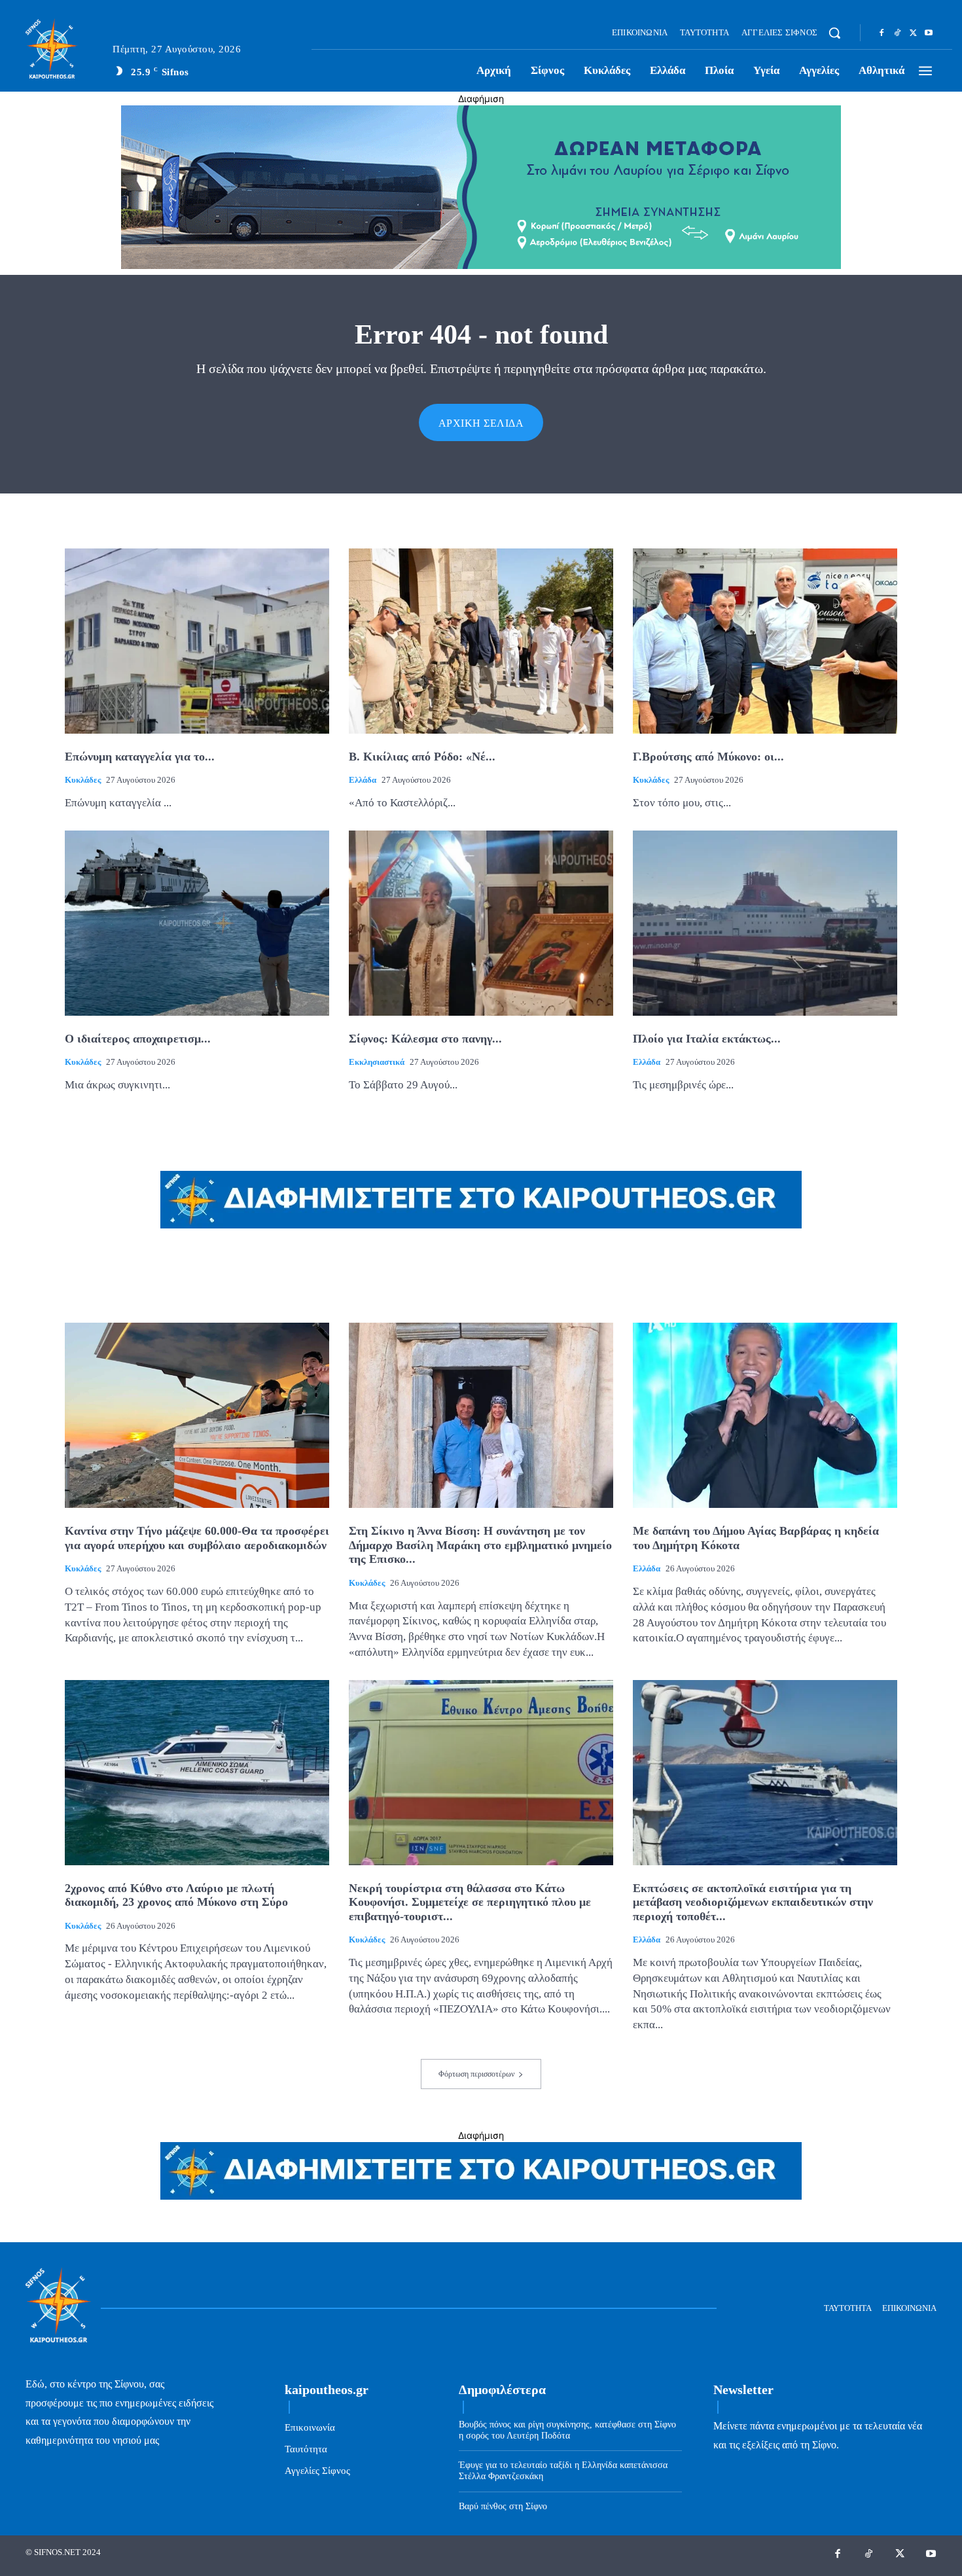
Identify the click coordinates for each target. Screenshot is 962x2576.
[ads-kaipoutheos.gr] (481, 2196)
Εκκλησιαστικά (377, 1062)
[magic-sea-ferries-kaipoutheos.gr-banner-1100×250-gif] (481, 265)
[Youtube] (929, 33)
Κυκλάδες (83, 780)
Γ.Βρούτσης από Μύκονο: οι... (708, 757)
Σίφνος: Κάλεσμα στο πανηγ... (425, 1039)
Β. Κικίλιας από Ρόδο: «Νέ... (422, 757)
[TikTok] (897, 33)
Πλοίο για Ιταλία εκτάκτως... (707, 1039)
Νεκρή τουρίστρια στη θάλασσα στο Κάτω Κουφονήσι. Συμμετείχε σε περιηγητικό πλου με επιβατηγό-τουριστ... (470, 1902)
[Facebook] (882, 33)
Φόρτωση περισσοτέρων (476, 2074)
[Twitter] (913, 33)
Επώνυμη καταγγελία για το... (140, 757)
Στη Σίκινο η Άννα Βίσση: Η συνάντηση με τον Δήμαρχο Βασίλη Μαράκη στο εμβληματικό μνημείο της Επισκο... (480, 1545)
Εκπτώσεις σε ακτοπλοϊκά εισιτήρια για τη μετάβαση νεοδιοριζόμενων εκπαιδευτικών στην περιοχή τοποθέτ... (753, 1902)
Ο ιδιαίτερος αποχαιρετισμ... (138, 1039)
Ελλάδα (363, 780)
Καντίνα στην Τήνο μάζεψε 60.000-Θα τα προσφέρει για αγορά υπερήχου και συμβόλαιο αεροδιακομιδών (197, 1538)
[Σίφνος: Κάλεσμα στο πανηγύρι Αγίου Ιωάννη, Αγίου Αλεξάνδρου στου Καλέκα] (481, 923)
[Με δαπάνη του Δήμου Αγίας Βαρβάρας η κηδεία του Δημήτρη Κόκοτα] (765, 1415)
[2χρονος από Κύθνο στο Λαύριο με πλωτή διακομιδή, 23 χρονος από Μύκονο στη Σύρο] (197, 1773)
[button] (834, 33)
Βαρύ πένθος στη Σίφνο (503, 2506)
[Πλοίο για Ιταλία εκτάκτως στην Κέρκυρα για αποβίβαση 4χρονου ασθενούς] (765, 923)
